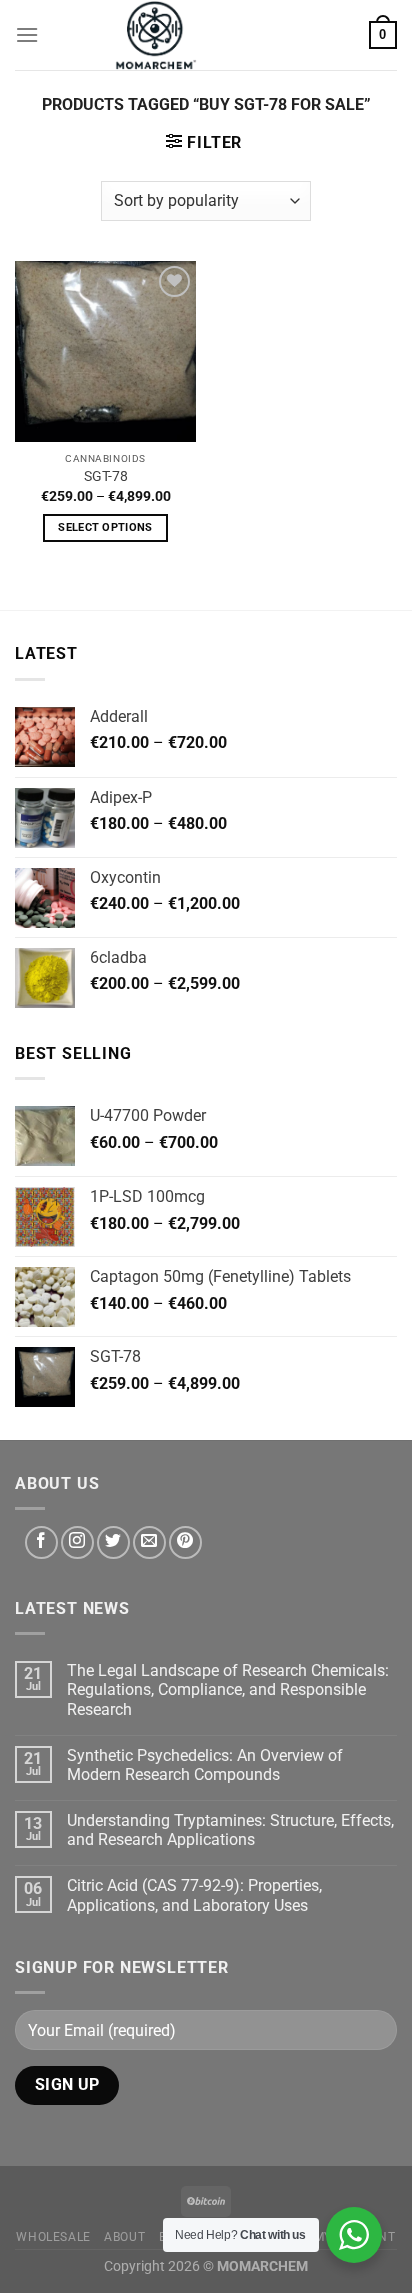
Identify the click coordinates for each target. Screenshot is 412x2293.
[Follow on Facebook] (41, 1542)
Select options (105, 527)
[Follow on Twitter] (113, 1542)
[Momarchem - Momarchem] (156, 35)
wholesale (53, 2237)
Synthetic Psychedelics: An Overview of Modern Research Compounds (205, 1765)
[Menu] (27, 34)
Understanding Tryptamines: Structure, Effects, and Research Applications (230, 1830)
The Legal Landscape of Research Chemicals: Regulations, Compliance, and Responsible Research (228, 1689)
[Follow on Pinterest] (185, 1542)
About (124, 2237)
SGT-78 (106, 476)
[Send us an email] (149, 1542)
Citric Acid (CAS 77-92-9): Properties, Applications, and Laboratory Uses (194, 1895)
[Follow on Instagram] (77, 1542)
